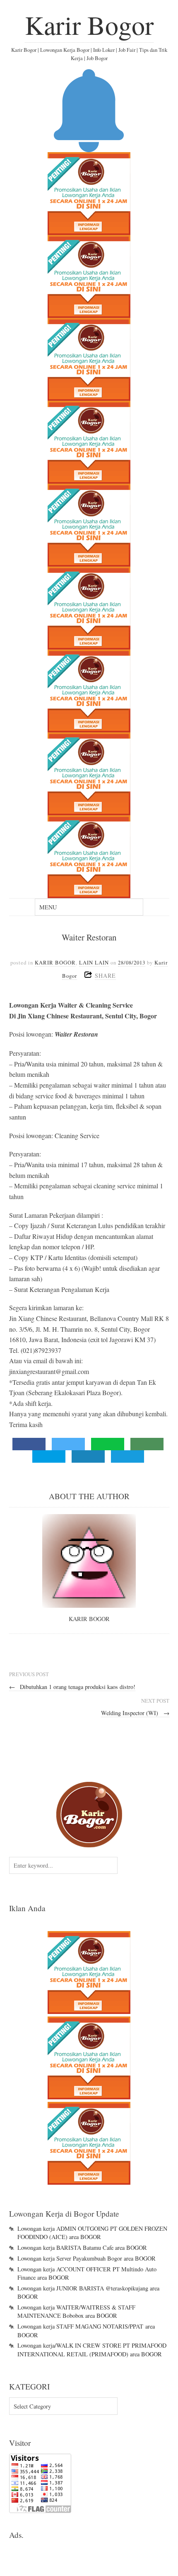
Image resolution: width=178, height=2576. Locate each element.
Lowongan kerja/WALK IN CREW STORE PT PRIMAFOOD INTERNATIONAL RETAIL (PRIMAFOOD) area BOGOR (92, 2349)
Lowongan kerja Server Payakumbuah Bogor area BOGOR (87, 2258)
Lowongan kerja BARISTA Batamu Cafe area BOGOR (82, 2248)
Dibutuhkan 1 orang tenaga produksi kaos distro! (72, 1687)
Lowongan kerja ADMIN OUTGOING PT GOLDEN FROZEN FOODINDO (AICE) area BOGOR (92, 2233)
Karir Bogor (89, 24)
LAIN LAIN (94, 962)
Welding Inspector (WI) (135, 1713)
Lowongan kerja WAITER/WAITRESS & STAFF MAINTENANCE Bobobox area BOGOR (76, 2311)
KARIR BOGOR (55, 962)
